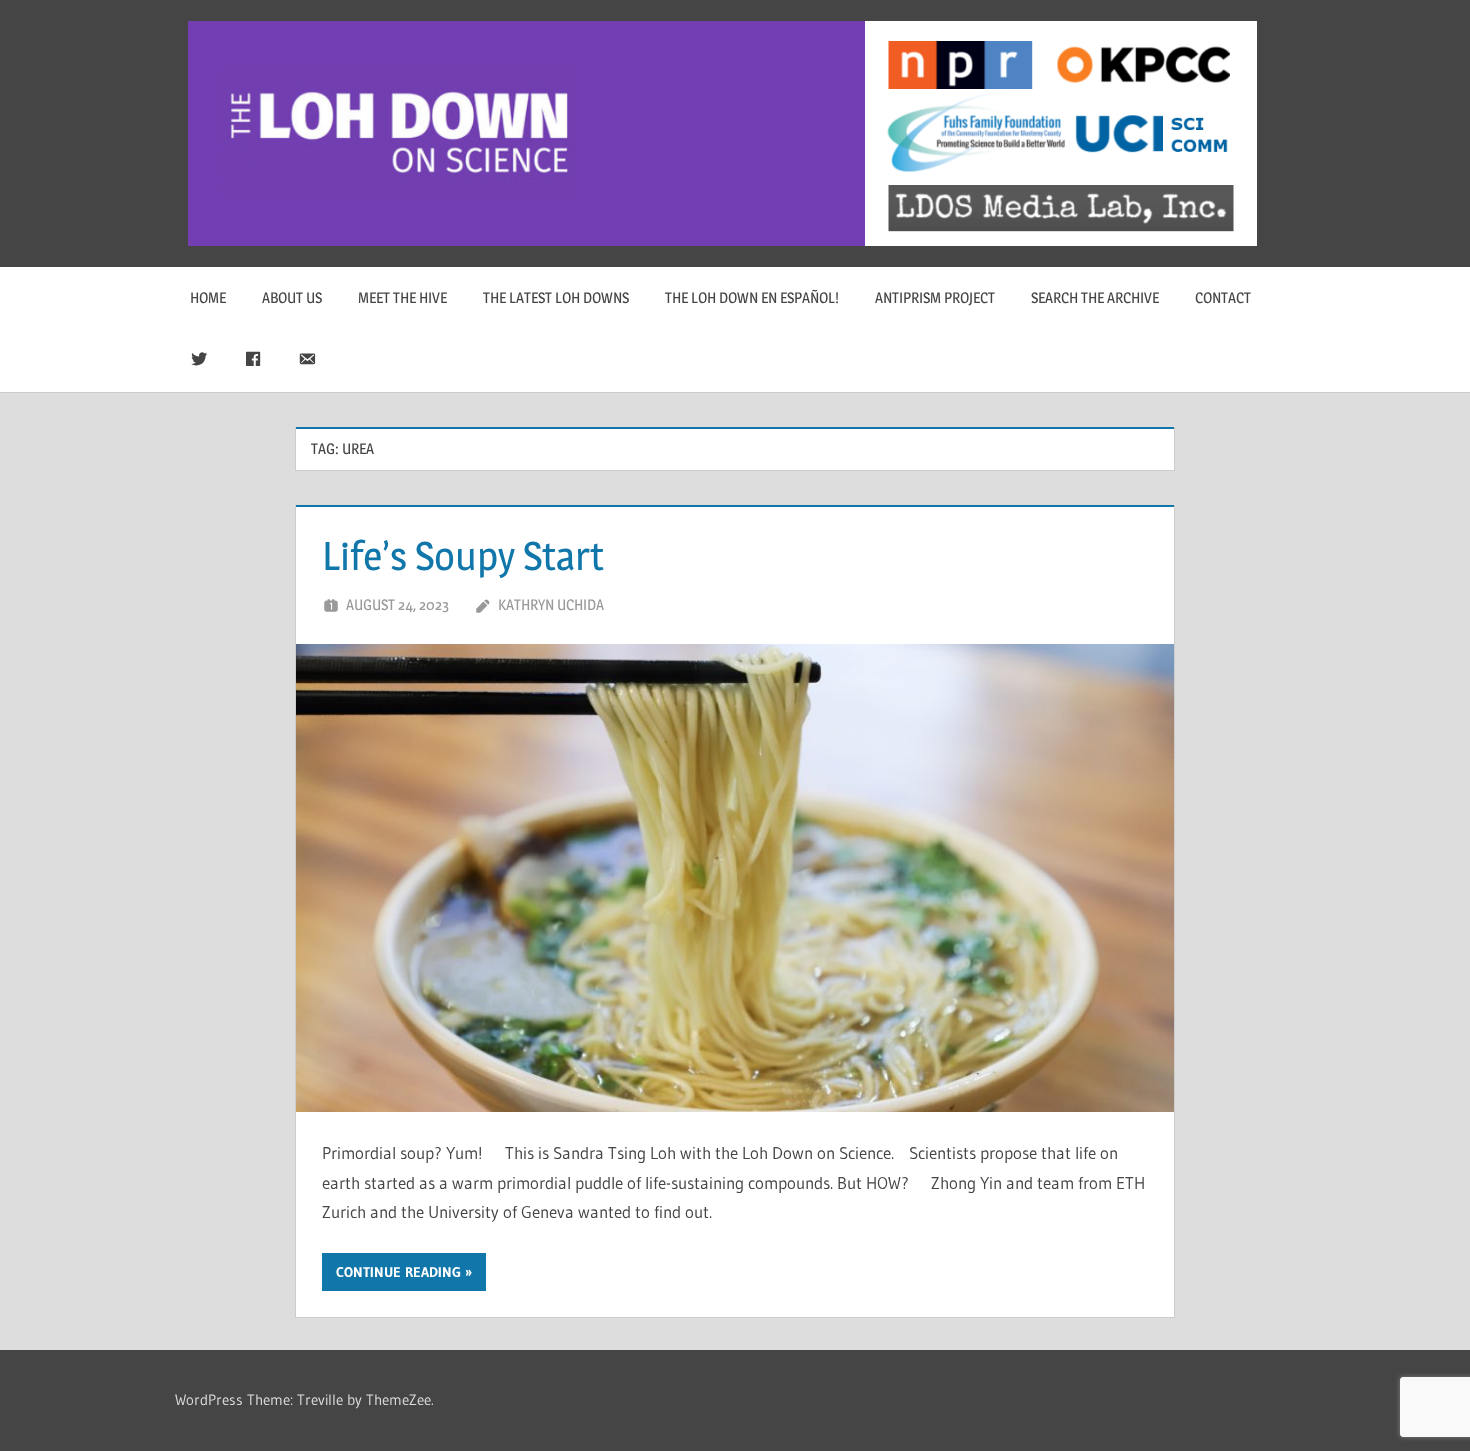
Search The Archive (1095, 297)
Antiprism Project (935, 297)
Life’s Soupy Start (463, 555)
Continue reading (398, 1272)
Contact (1223, 297)
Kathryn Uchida (551, 604)
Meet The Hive (402, 297)
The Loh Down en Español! (752, 297)
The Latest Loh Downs (556, 297)
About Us (292, 297)
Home (208, 297)
